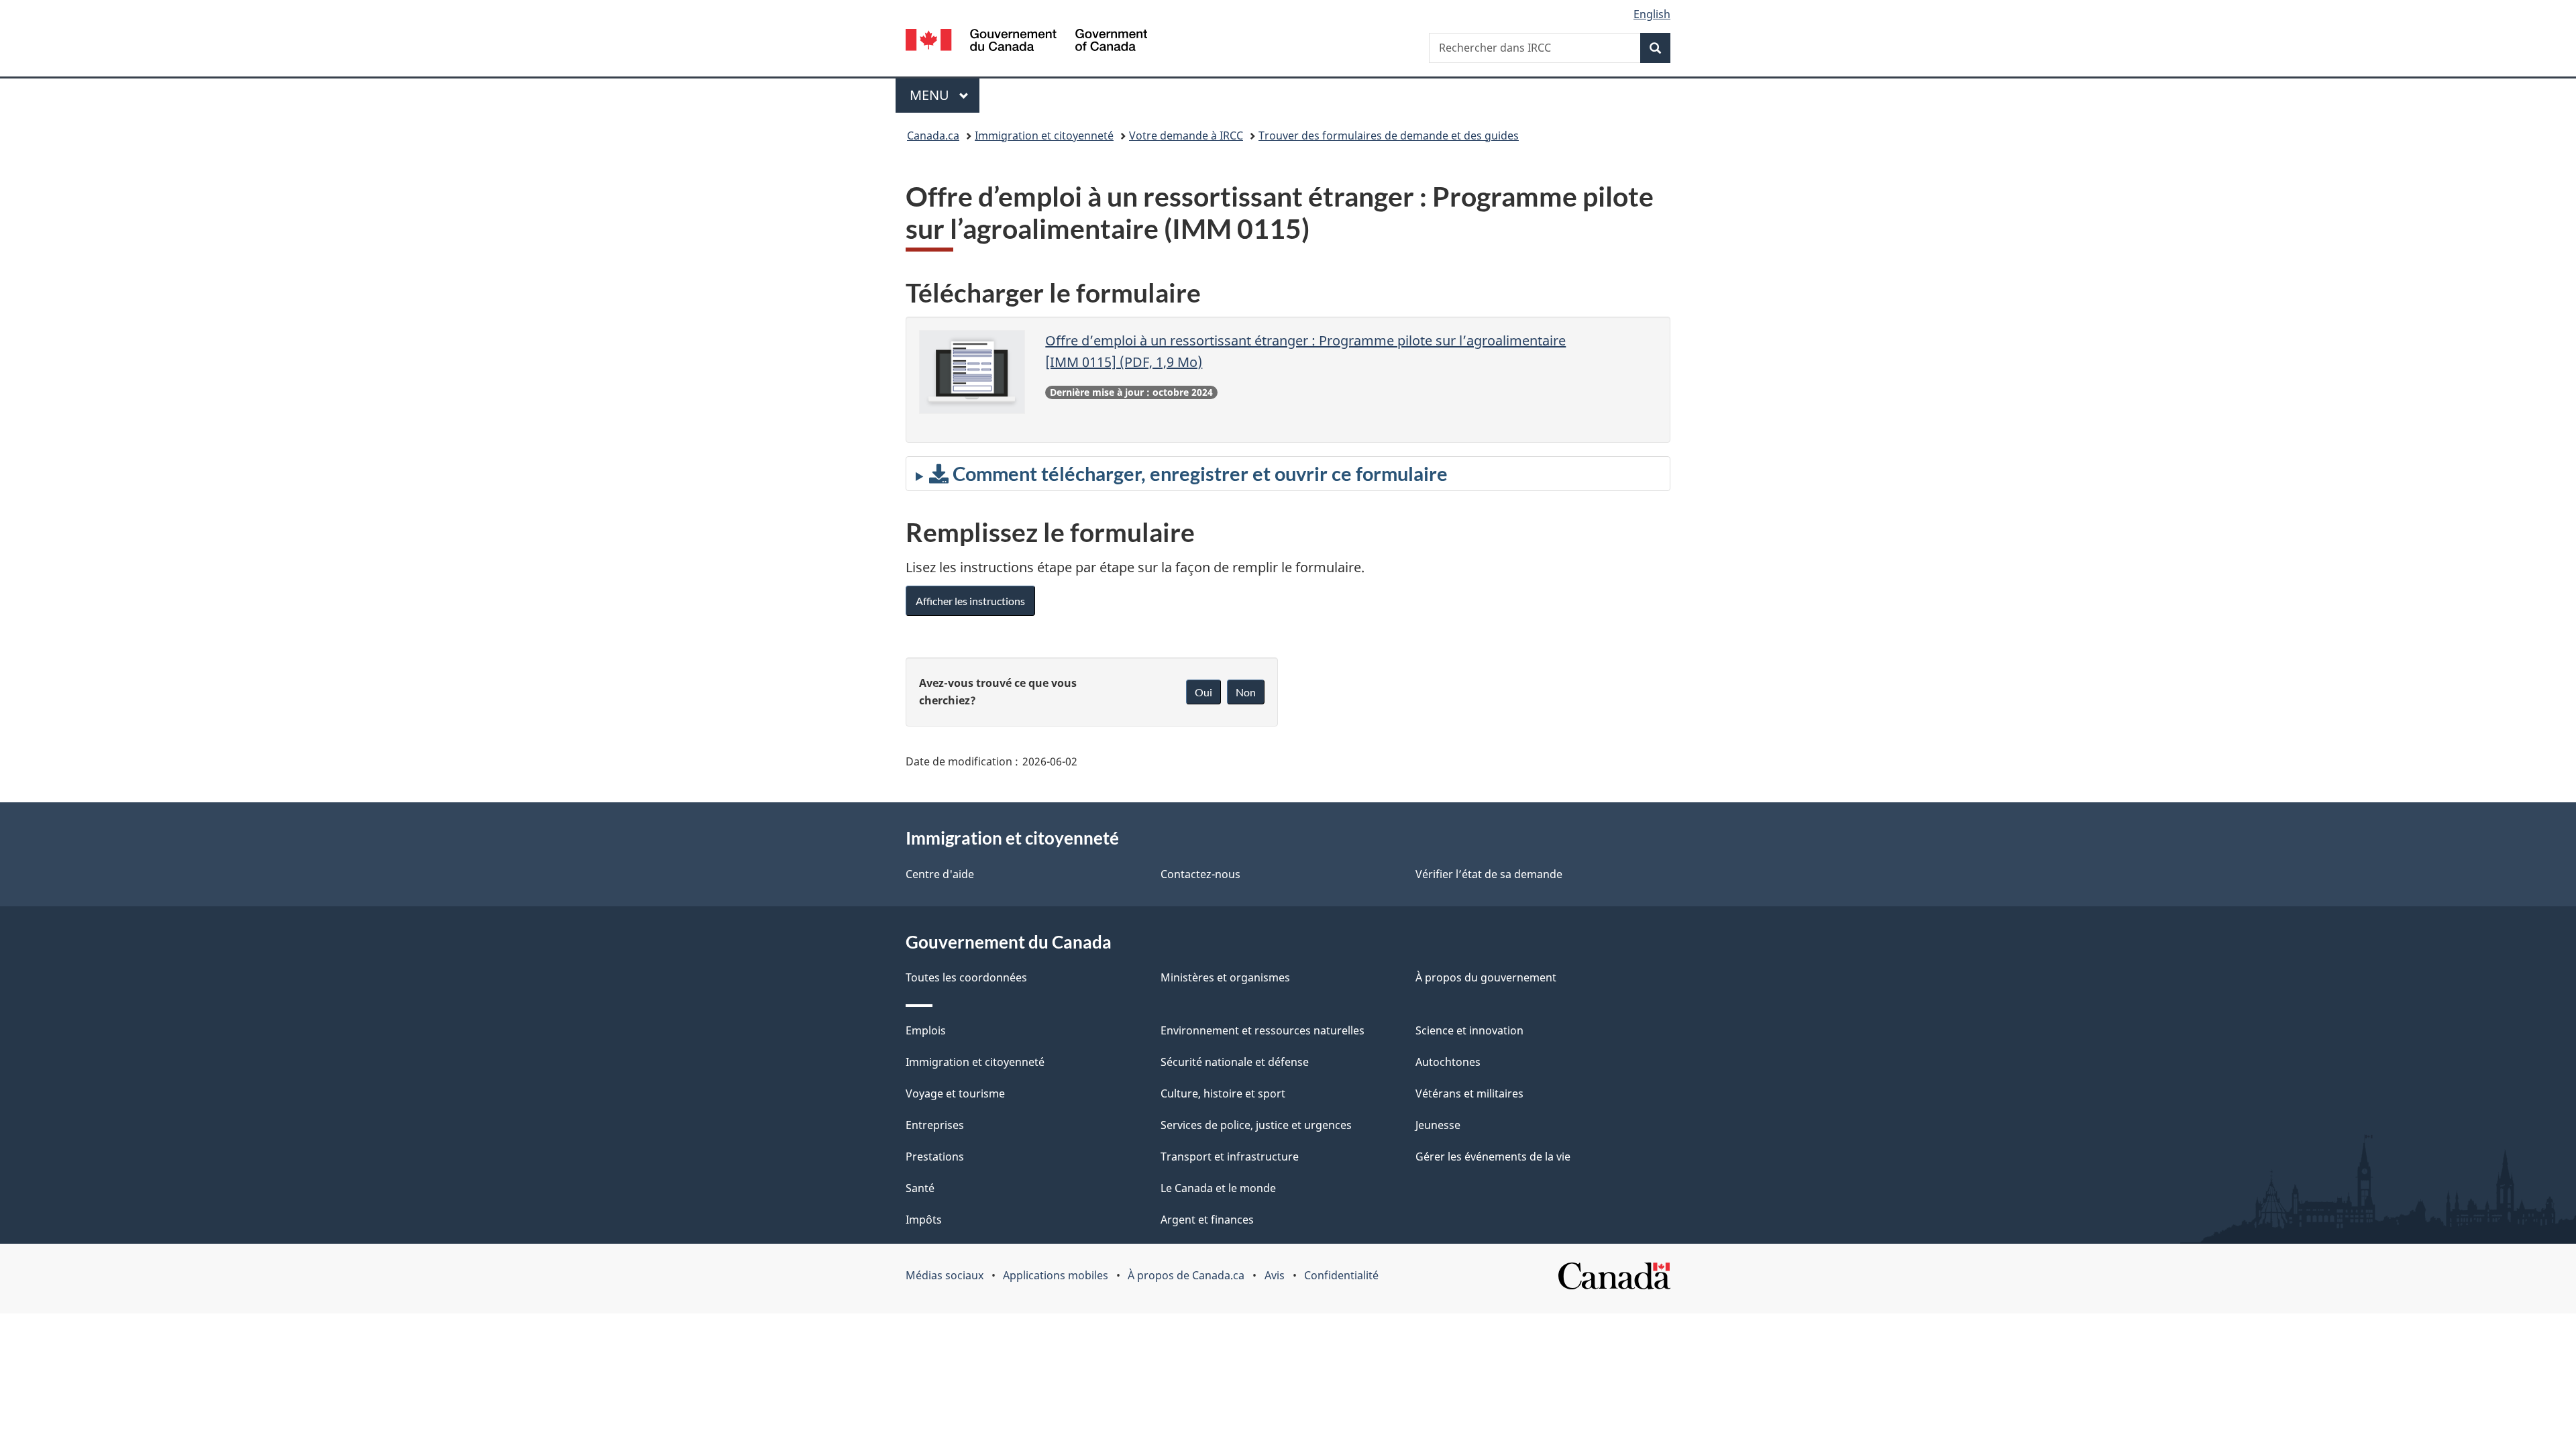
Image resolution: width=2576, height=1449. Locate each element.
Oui (1203, 692)
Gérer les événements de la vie (1493, 1157)
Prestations (935, 1157)
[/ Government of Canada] (1026, 42)
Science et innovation (1469, 1030)
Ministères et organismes (1225, 977)
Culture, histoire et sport (1223, 1093)
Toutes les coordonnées (966, 977)
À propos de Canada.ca (1186, 1275)
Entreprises (935, 1125)
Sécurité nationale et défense (1235, 1062)
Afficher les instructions (970, 601)
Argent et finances (1207, 1220)
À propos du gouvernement (1486, 977)
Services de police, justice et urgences (1256, 1125)
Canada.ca (933, 136)
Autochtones (1448, 1062)
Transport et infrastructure (1230, 1157)
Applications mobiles (1056, 1275)
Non (1246, 692)
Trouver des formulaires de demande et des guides (1389, 136)
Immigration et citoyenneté (1044, 136)
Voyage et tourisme (955, 1093)
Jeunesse (1438, 1125)
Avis (1275, 1275)
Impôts (924, 1220)
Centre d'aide (940, 874)
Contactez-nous (1200, 874)
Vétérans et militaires (1469, 1093)
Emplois (926, 1030)
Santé (920, 1188)
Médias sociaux (945, 1275)
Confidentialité (1341, 1275)
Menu (945, 95)
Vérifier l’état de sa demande (1489, 874)
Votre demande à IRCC (1186, 136)
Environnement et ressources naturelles (1263, 1030)
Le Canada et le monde (1218, 1188)
